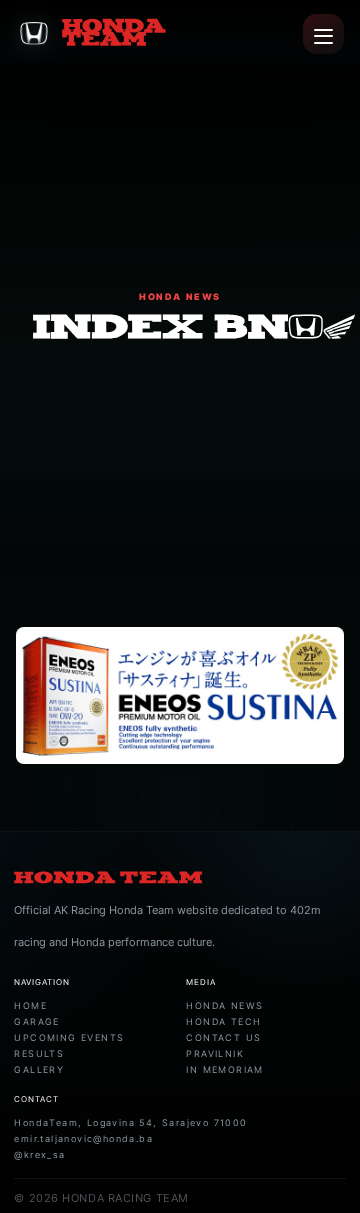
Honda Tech (223, 1021)
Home (30, 1005)
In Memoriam (224, 1069)
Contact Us (223, 1037)
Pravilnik (215, 1053)
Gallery (39, 1069)
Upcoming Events (69, 1037)
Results (39, 1053)
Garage (36, 1021)
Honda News (224, 1005)
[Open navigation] (323, 34)
